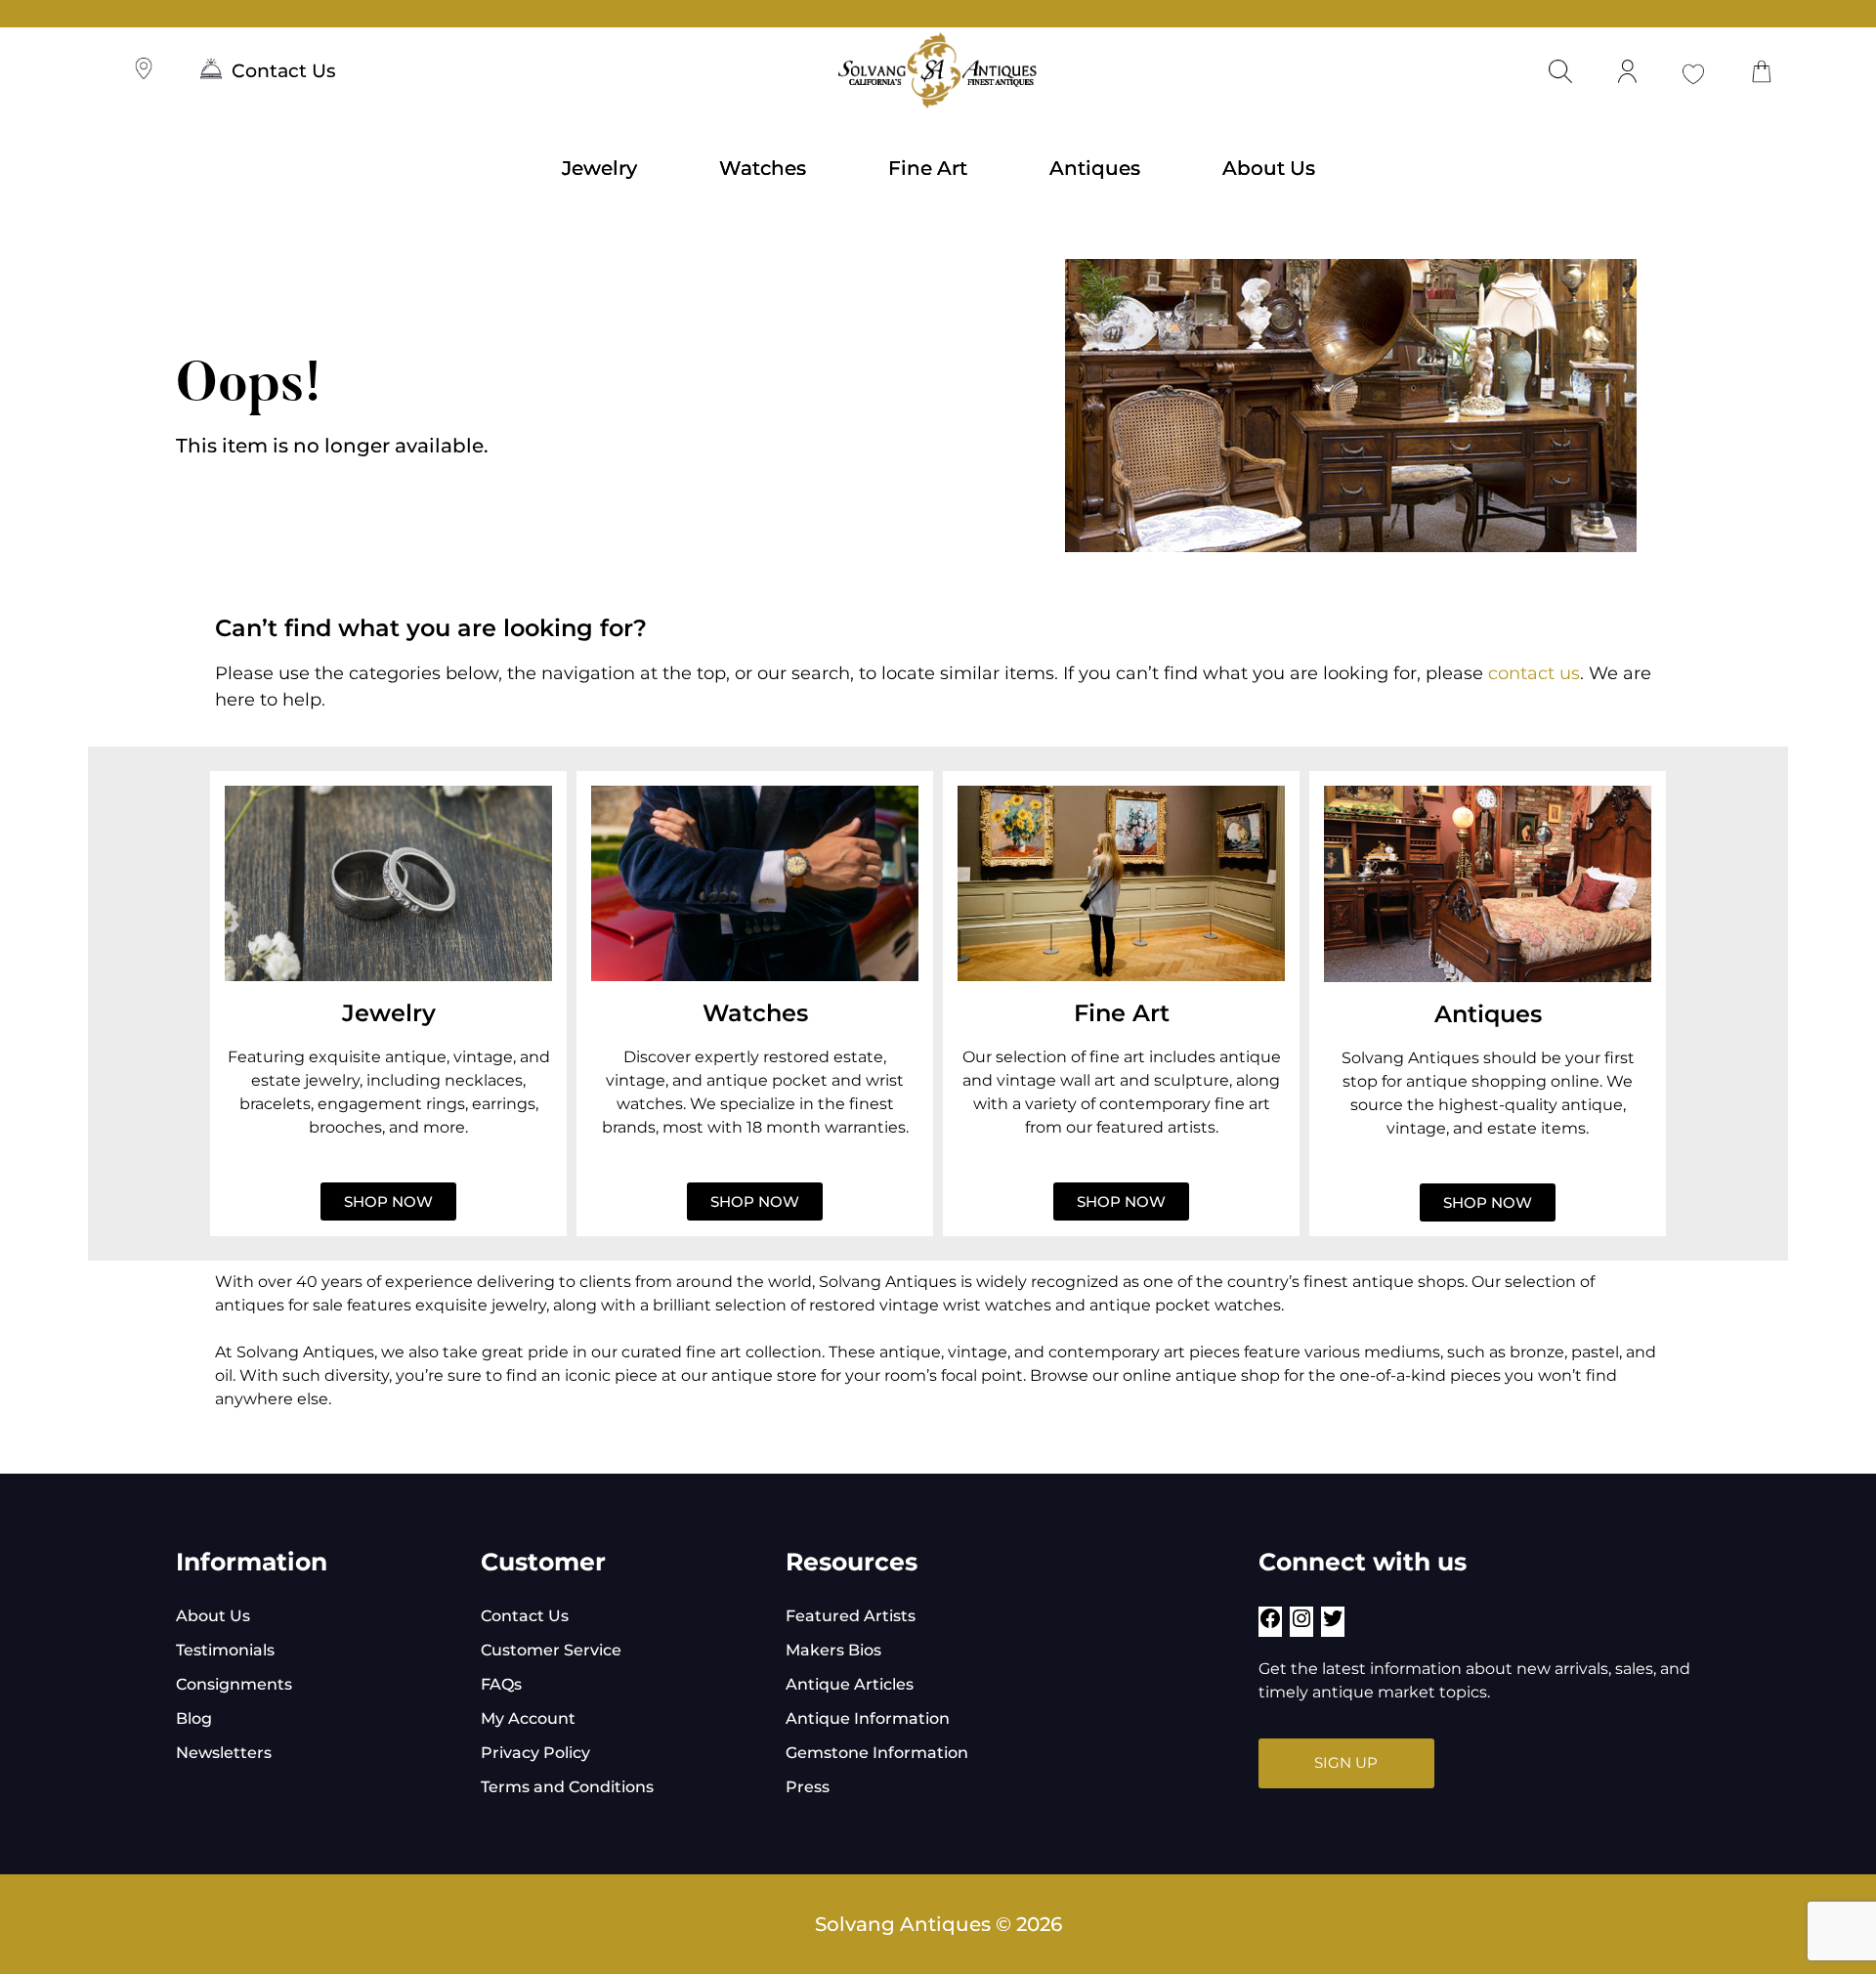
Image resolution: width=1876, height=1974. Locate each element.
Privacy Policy (535, 1753)
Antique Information (868, 1718)
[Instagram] (1301, 1625)
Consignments (234, 1684)
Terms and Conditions (567, 1787)
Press (808, 1787)
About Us (1269, 168)
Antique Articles (850, 1684)
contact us (1534, 673)
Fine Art (928, 168)
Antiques (1095, 168)
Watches (763, 168)
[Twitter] (1333, 1625)
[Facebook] (1270, 1625)
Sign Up (1346, 1762)
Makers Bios (833, 1650)
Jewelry (599, 168)
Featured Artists (851, 1616)
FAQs (501, 1684)
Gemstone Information (877, 1753)
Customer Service (551, 1650)
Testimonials (225, 1650)
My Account (528, 1718)
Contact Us (284, 71)
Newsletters (224, 1753)
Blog (194, 1718)
